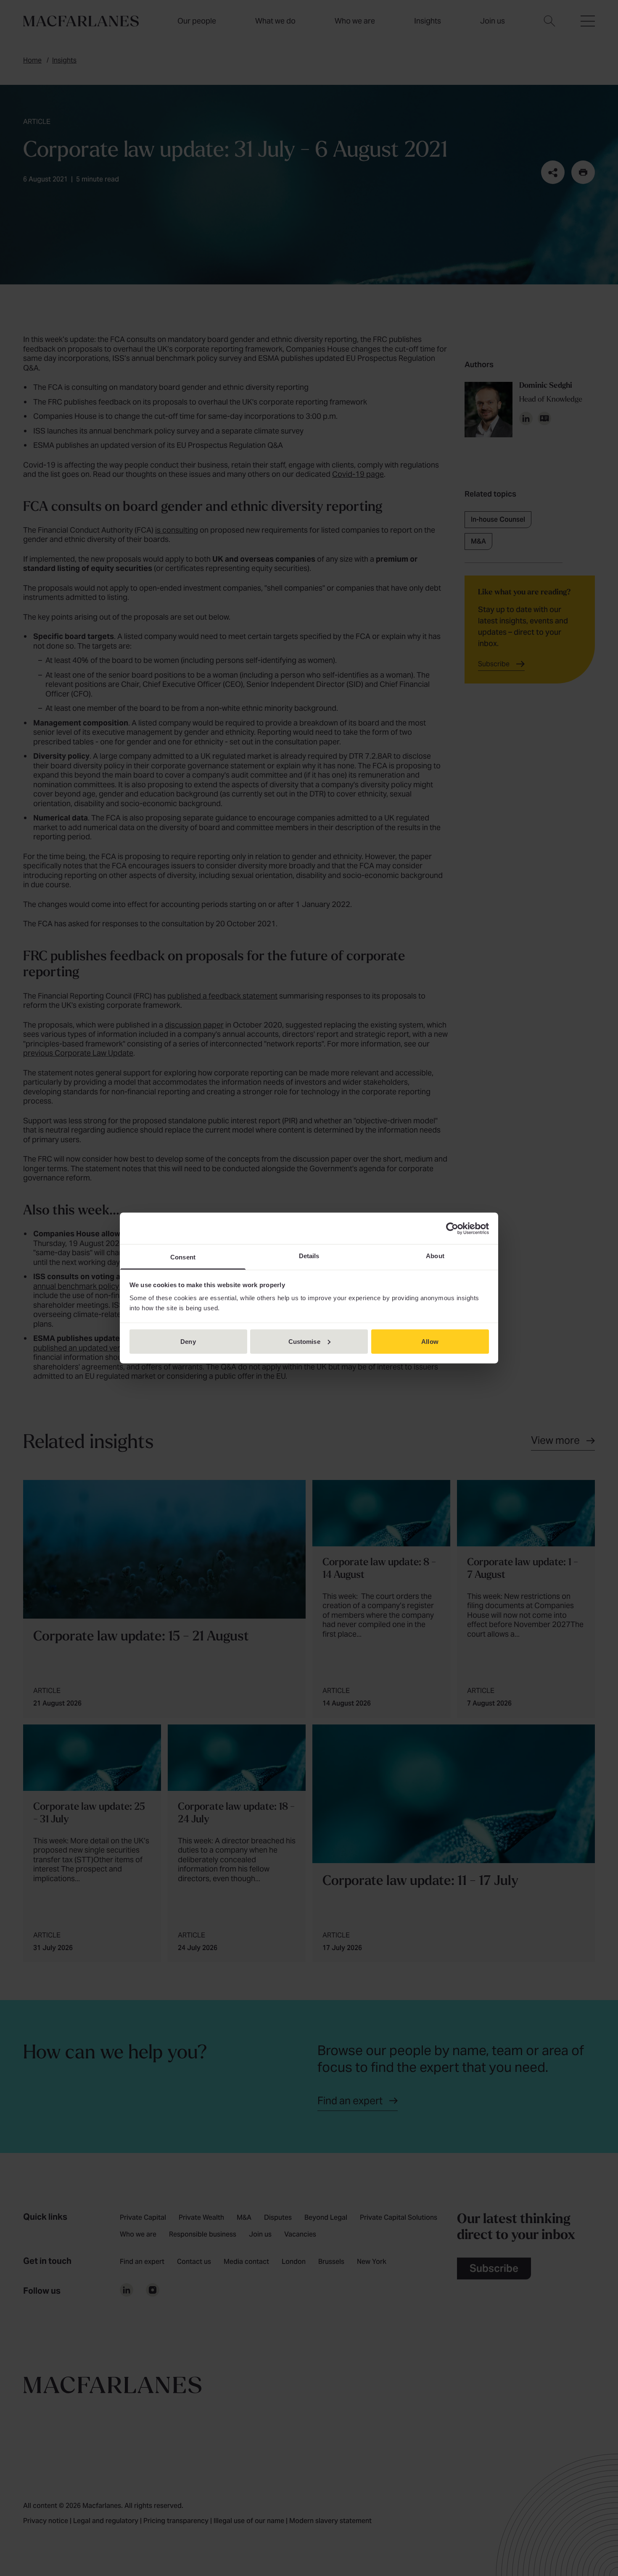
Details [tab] (309, 1256)
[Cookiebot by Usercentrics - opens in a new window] (452, 1228)
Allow (430, 1341)
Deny (188, 1341)
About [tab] (435, 1256)
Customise (304, 1341)
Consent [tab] (183, 1257)
